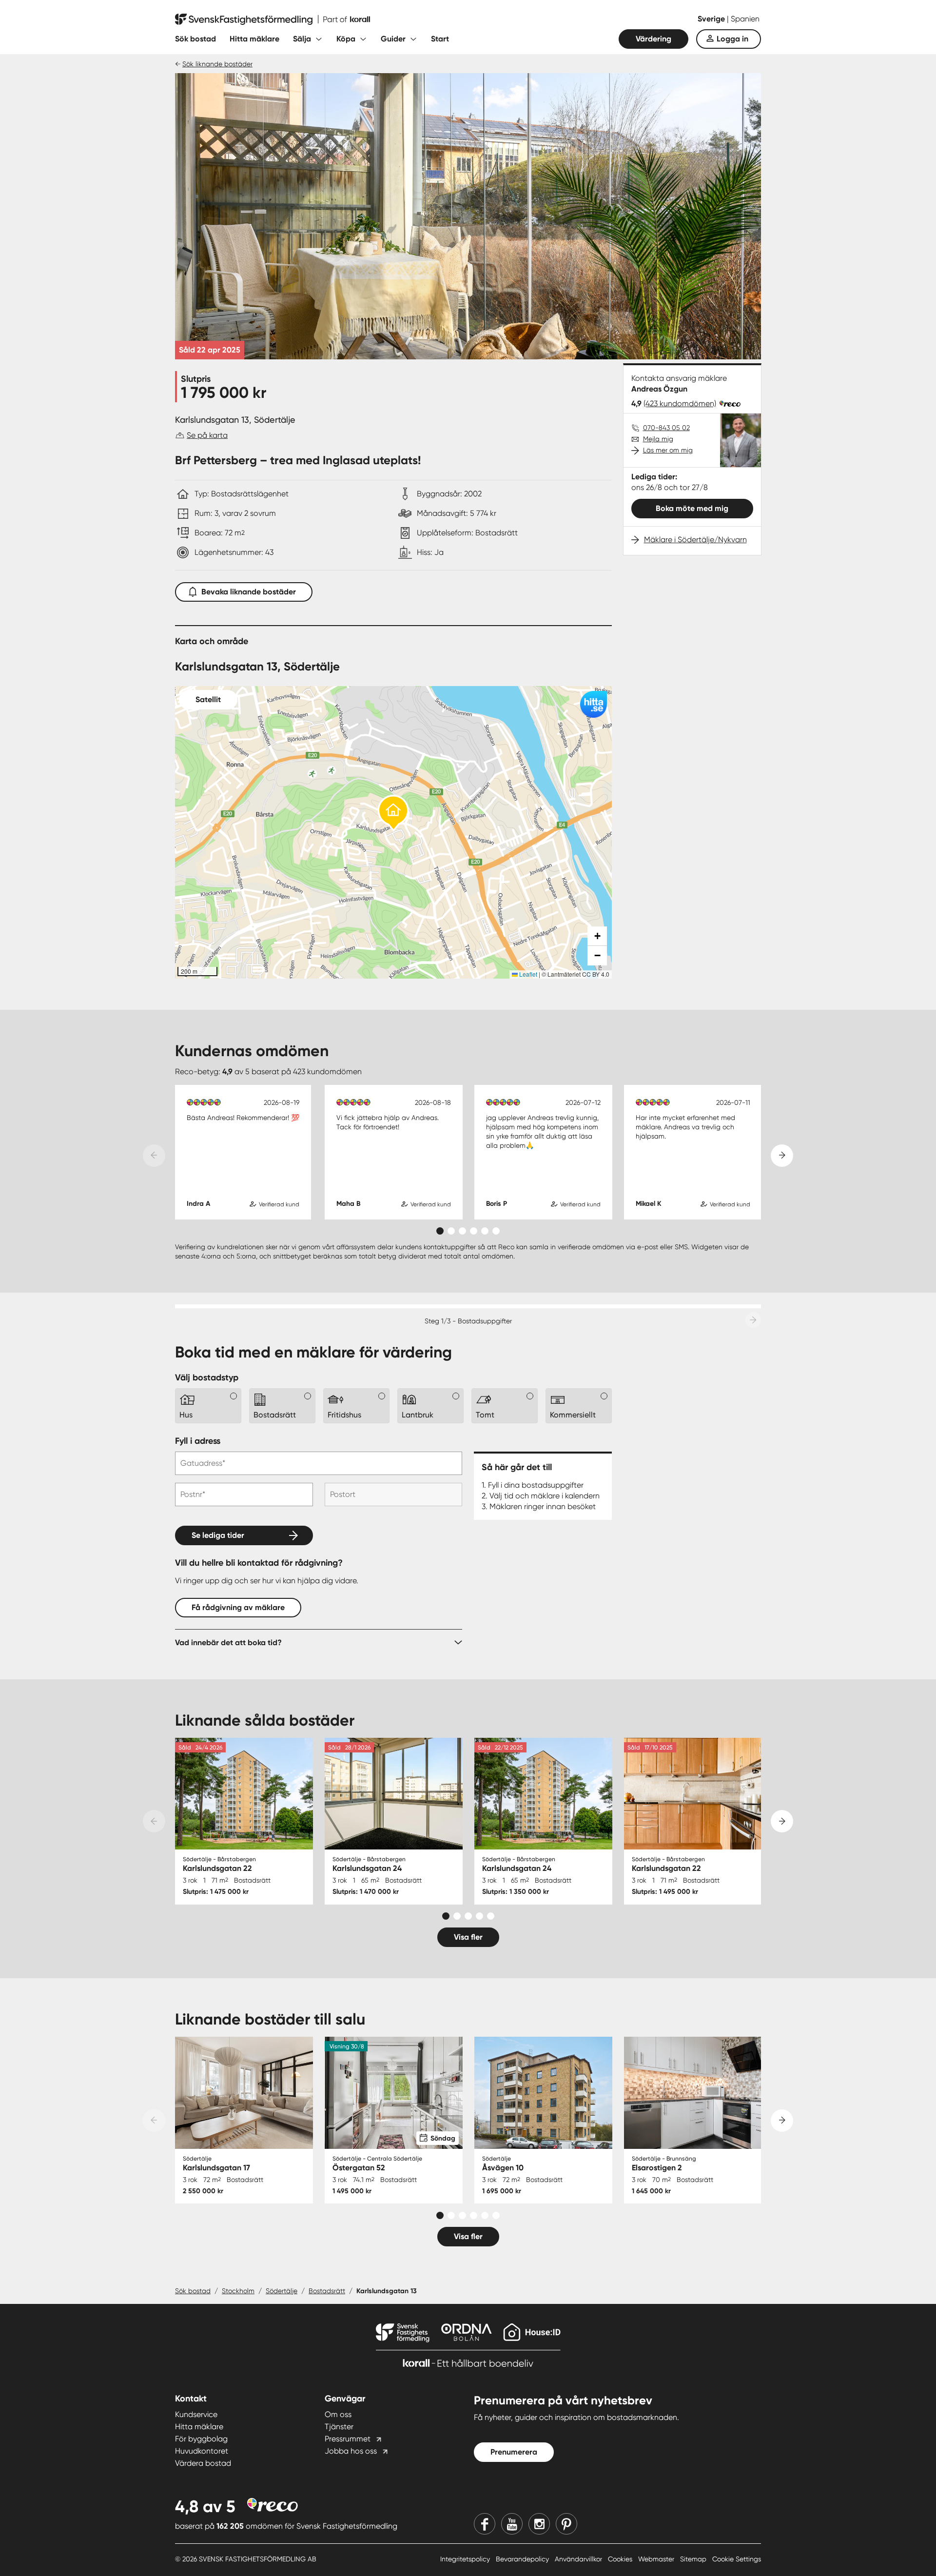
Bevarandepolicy (523, 2559)
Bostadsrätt (327, 2291)
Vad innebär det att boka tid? (228, 1642)
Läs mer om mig (668, 450)
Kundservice (196, 2414)
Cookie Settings (737, 2559)
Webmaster (657, 2559)
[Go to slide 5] (485, 1231)
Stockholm (238, 2291)
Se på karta (207, 435)
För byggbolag (201, 2439)
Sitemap (694, 2559)
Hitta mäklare (254, 39)
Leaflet (527, 974)
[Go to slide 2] (451, 1231)
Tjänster (339, 2427)
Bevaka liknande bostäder (249, 592)
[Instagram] (539, 2524)
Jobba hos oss (351, 2451)
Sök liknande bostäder (217, 64)
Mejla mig (658, 439)
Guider (393, 39)
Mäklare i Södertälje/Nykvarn (695, 540)
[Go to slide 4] (474, 1231)
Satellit (208, 699)
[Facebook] (485, 2524)
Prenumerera (514, 2452)
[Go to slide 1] (440, 1231)
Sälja (302, 39)
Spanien (745, 19)
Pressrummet (348, 2439)
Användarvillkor (579, 2559)
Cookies (621, 2559)
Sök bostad (195, 39)
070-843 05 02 (666, 428)
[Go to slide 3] (462, 1231)
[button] (393, 814)
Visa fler (468, 1937)
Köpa (346, 39)
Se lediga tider (218, 1535)
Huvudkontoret (202, 2451)
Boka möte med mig (692, 508)
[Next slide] (782, 1156)
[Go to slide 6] (496, 1231)
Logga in (732, 39)
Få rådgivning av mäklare (238, 1607)
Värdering (653, 39)
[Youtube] (512, 2524)
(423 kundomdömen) (680, 403)
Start (440, 39)
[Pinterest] (566, 2524)
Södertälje (282, 2291)
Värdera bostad (203, 2463)
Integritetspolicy (466, 2559)
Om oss (338, 2414)
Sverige (712, 19)
